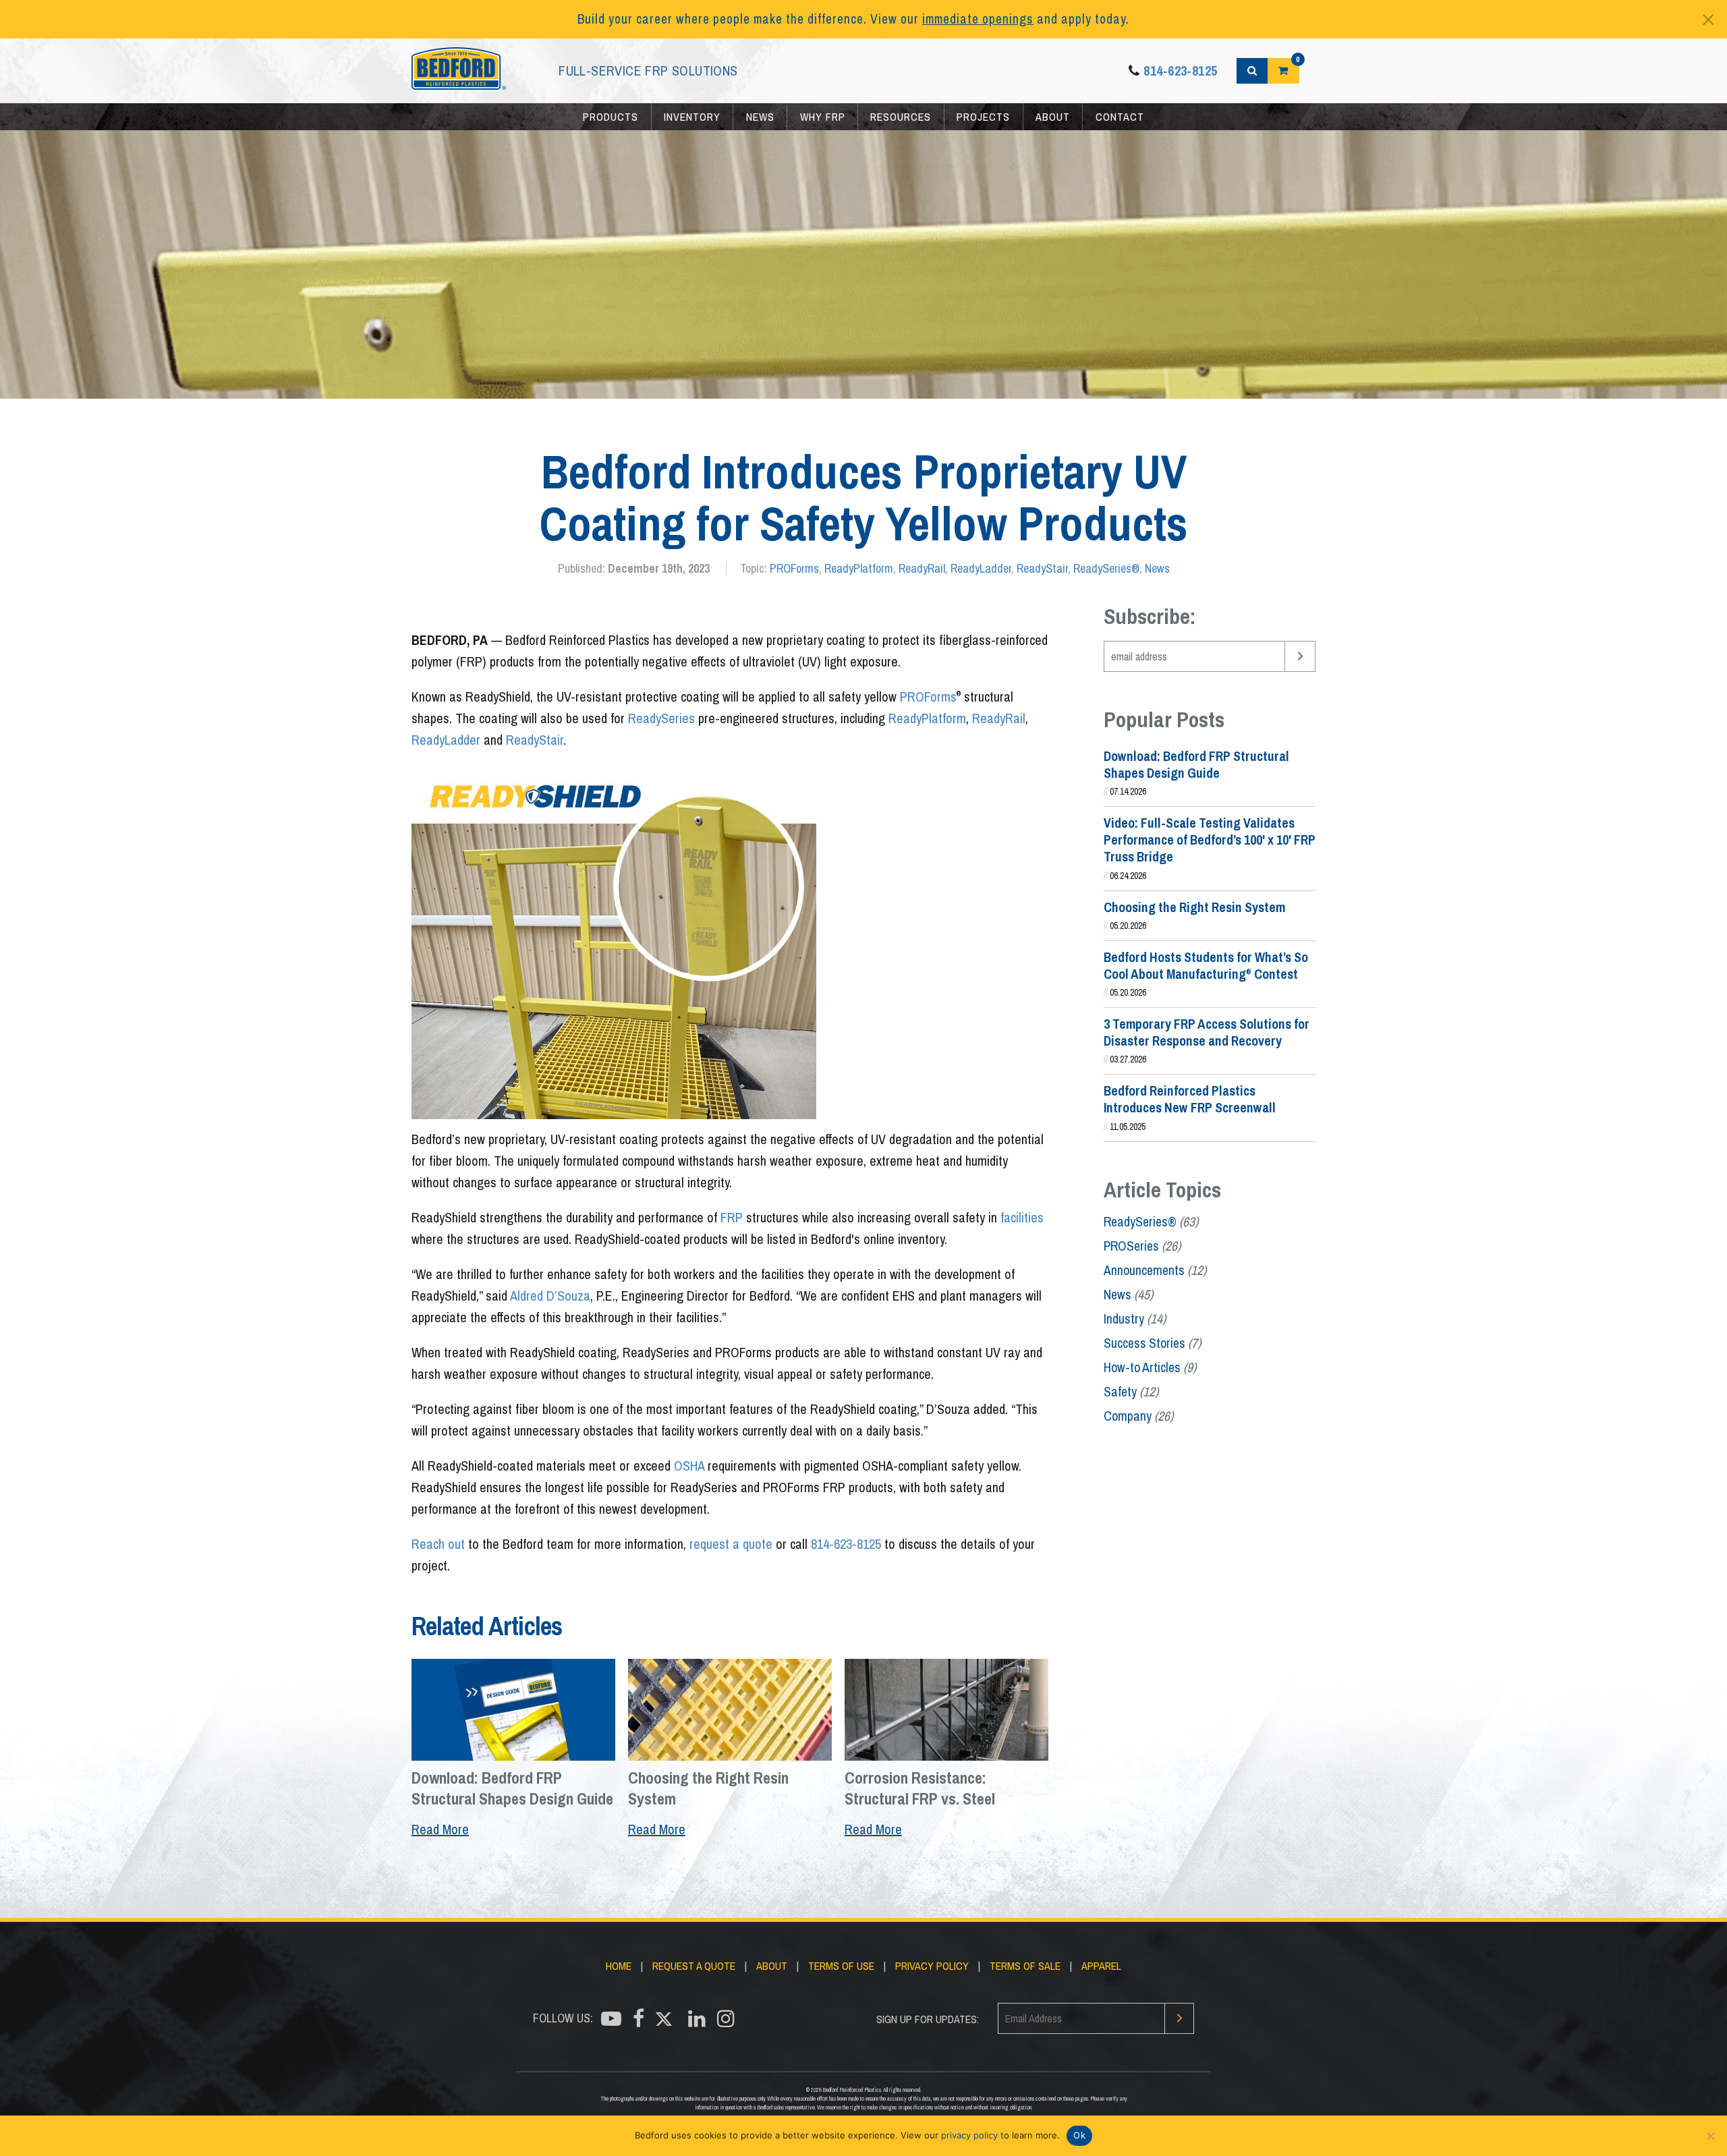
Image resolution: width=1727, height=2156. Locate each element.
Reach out (438, 1544)
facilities (1022, 1217)
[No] (1710, 2136)
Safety (1131, 1392)
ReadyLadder (981, 568)
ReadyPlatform (859, 568)
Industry (1135, 1319)
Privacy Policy (932, 1966)
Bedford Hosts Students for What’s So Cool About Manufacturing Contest (1206, 966)
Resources (901, 117)
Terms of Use (841, 1966)
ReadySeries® (1106, 568)
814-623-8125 (1180, 70)
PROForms (794, 568)
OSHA (689, 1466)
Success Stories (1152, 1343)
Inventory (692, 117)
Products (611, 117)
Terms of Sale (1025, 1966)
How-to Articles (1150, 1367)
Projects (983, 117)
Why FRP (823, 117)
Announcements (1155, 1270)
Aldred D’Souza (550, 1296)
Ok (1079, 2135)
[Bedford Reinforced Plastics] (459, 71)
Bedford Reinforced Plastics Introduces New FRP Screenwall (1190, 1099)
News (760, 117)
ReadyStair (1042, 568)
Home (619, 1966)
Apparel (1101, 1966)
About (1053, 117)
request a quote (731, 1544)
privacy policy (969, 2135)
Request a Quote (694, 1966)
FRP (732, 1217)
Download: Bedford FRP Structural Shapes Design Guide (1196, 765)
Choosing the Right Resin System (1194, 907)
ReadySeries (661, 718)
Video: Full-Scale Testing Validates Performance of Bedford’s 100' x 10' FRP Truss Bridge (1210, 840)
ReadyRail (922, 568)
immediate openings (978, 19)
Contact (1120, 117)
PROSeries (1142, 1246)
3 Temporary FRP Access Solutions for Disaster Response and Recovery (1207, 1032)
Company (1138, 1416)
